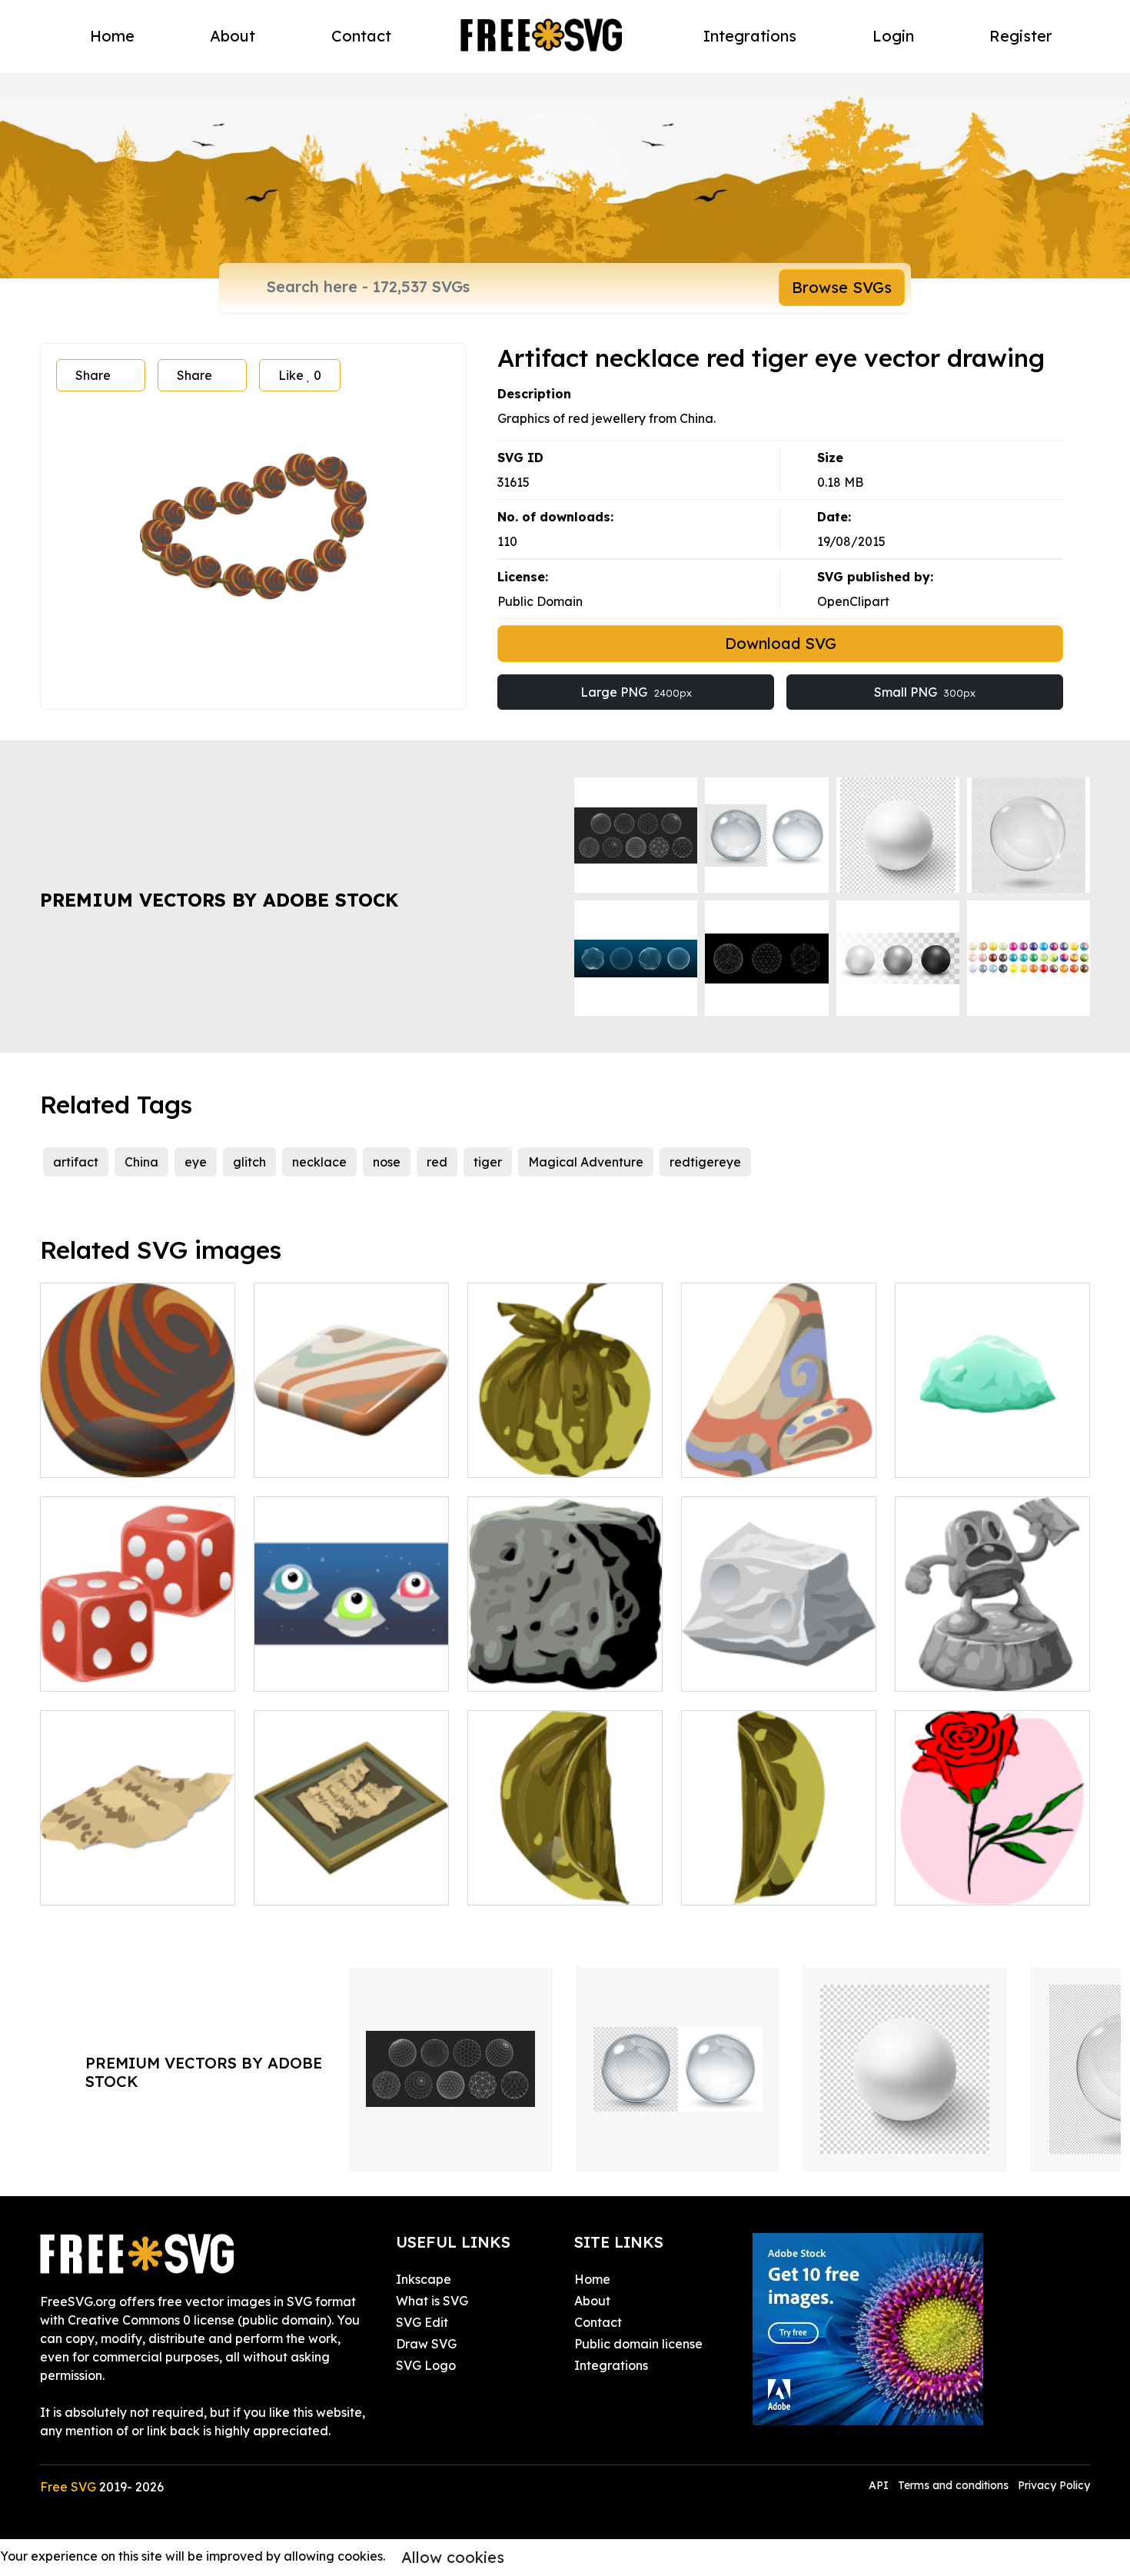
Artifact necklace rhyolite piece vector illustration (351, 1447)
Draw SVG (426, 2344)
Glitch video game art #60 (776, 1670)
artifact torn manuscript (341, 1884)
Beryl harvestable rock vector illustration (992, 1447)
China (141, 1162)
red (437, 1162)
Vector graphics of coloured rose (992, 1875)
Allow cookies (453, 2557)
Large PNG (636, 692)
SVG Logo (426, 2365)
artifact (76, 1162)
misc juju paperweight (977, 1670)
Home (112, 36)
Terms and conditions (953, 2485)
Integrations (750, 36)
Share (93, 375)
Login (893, 36)
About (233, 36)
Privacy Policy (1054, 2485)
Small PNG (925, 692)
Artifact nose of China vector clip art (779, 1447)
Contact (361, 36)
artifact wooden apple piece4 (779, 1875)
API (880, 2485)
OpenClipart (853, 601)
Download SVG (781, 643)
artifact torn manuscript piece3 (138, 1875)
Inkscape (424, 2279)
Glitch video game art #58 (563, 1670)
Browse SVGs (842, 287)
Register (1021, 36)
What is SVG (432, 2301)
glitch (249, 1162)
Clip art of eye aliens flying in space (352, 1661)
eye (196, 1162)
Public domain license (638, 2344)
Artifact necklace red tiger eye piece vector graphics (138, 1447)
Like (300, 375)
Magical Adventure (586, 1162)
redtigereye (705, 1162)
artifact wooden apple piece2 (565, 1875)
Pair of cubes (96, 1670)
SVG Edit (422, 2322)
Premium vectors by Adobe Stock (219, 900)
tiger (488, 1162)
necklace (319, 1162)
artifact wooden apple (552, 1456)
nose (387, 1162)
